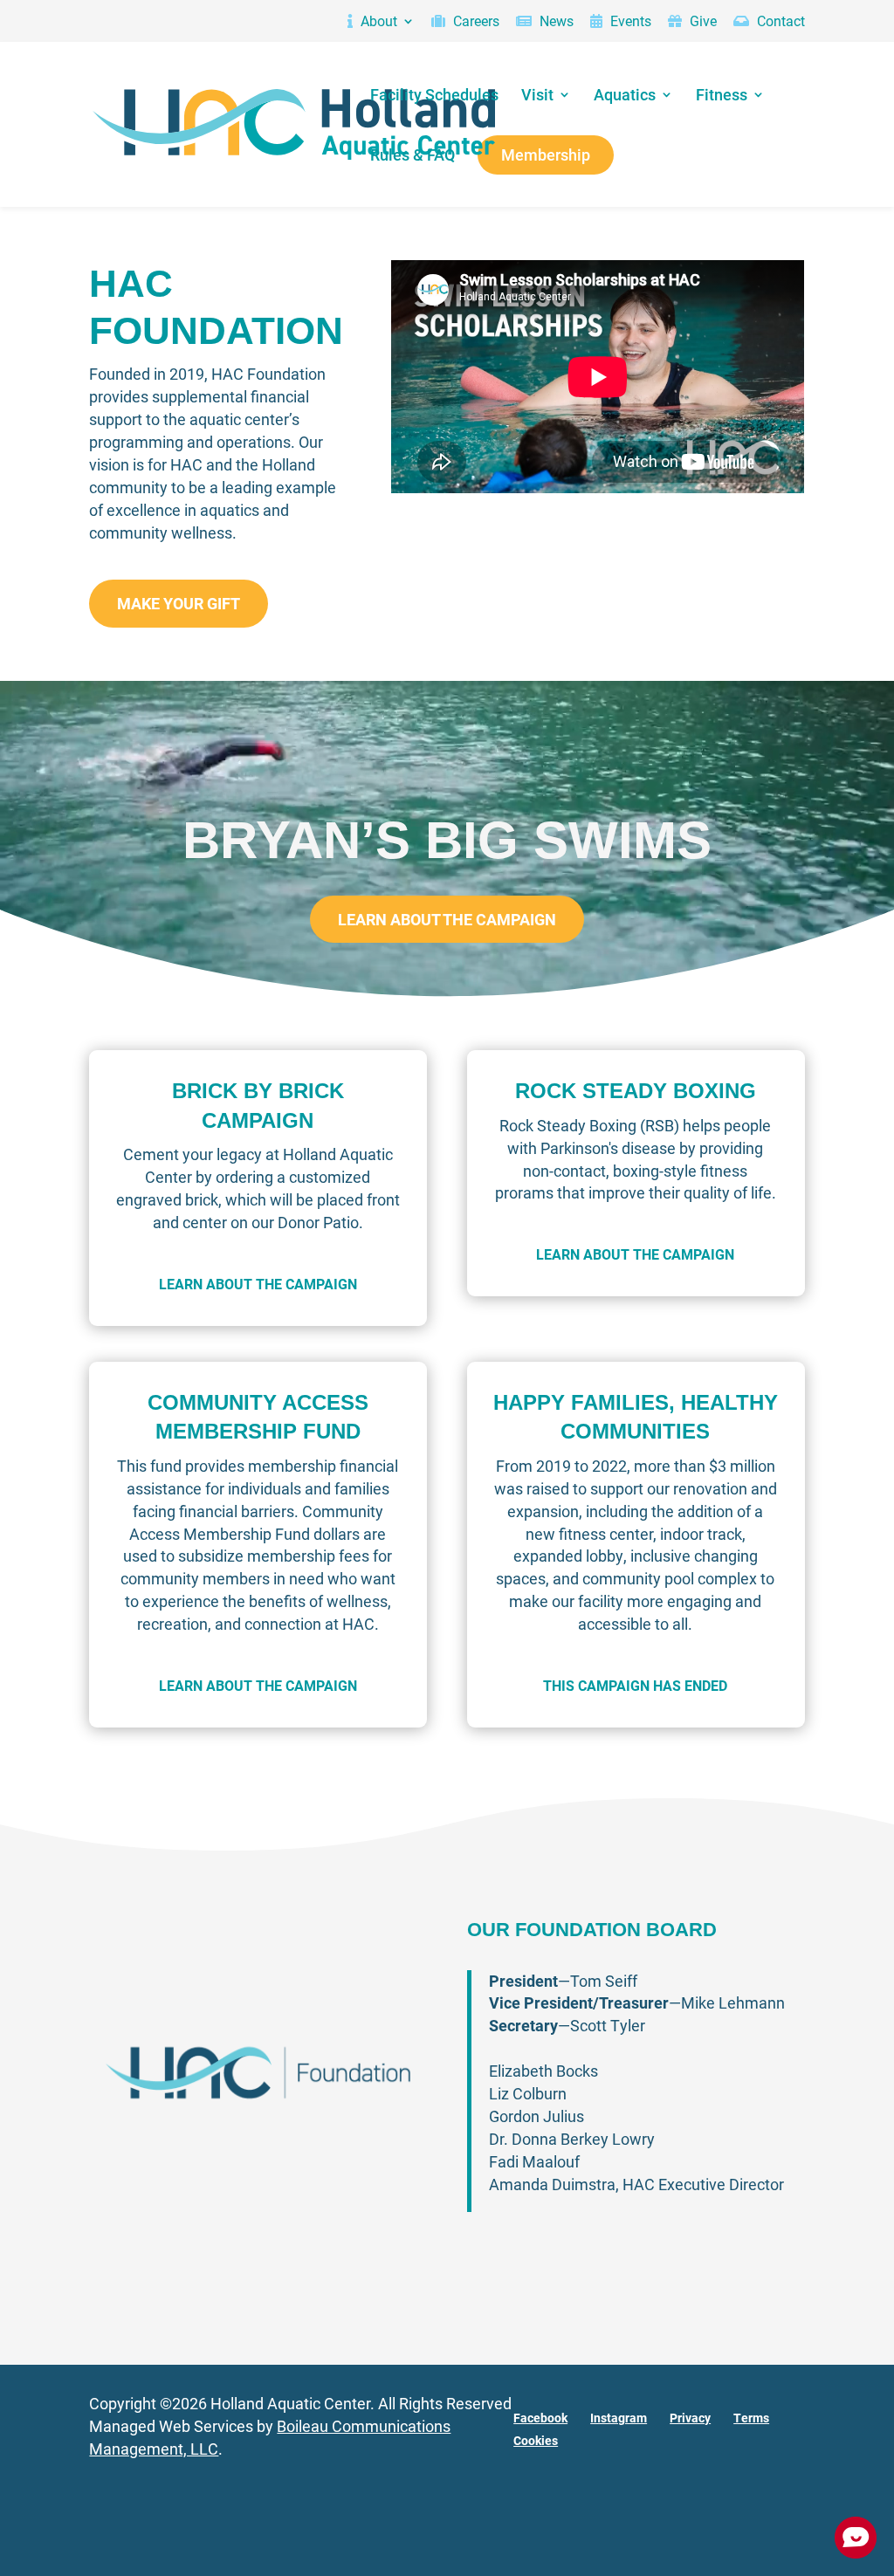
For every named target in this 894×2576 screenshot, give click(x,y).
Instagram (619, 2418)
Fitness (722, 96)
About (377, 22)
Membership (546, 156)
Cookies (536, 2440)
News (555, 22)
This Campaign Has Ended (635, 1685)
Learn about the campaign (447, 919)
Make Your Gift (179, 603)
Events (629, 22)
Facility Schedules (434, 96)
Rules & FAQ (413, 156)
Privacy (690, 2418)
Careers (475, 22)
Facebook (540, 2418)
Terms (751, 2418)
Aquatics (625, 96)
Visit (537, 96)
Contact (779, 22)
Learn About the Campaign (258, 1284)
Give (701, 22)
